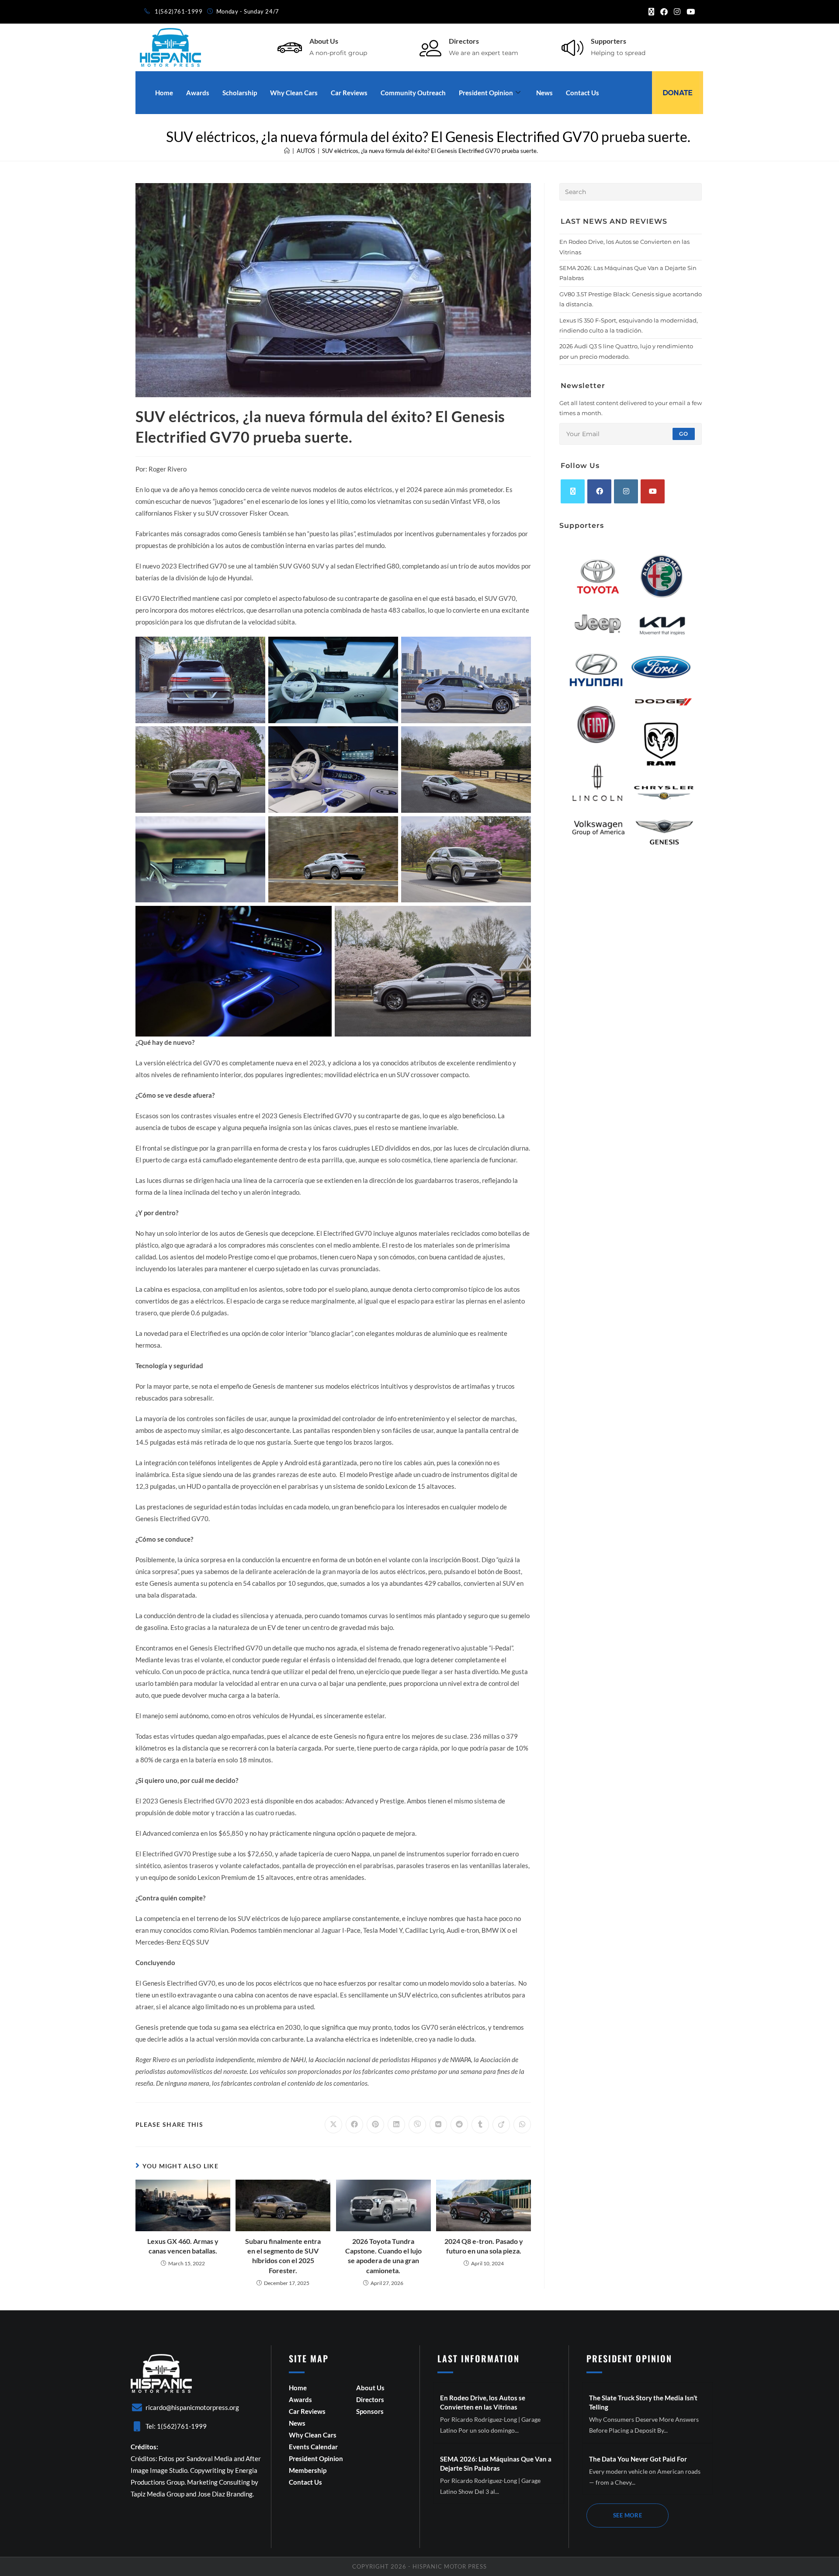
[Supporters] (572, 48)
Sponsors (370, 2411)
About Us (324, 41)
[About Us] (290, 48)
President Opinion (486, 93)
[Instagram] (626, 491)
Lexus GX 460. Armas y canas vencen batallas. (183, 2246)
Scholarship (240, 93)
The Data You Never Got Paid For (638, 2459)
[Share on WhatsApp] (522, 2125)
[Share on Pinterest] (375, 2125)
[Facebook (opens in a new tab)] (664, 12)
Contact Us (582, 93)
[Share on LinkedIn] (396, 2125)
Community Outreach (413, 93)
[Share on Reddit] (459, 2125)
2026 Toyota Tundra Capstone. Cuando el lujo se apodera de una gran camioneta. (383, 2256)
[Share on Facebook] (354, 2125)
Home (164, 93)
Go (684, 434)
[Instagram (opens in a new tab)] (677, 12)
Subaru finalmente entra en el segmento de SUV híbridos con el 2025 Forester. (283, 2256)
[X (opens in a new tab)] (651, 12)
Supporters (608, 41)
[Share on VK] (438, 2125)
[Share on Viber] (417, 2125)
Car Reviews (349, 93)
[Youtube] (653, 491)
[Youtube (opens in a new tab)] (689, 12)
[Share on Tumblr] (480, 2125)
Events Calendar (313, 2447)
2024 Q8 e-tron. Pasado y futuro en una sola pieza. (484, 2246)
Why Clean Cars (294, 93)
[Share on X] (333, 2125)
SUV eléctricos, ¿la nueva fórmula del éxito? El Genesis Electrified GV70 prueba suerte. (430, 151)
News (544, 93)
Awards (198, 93)
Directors (464, 41)
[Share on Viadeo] (501, 2125)
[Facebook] (599, 491)
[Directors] (430, 48)
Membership (308, 2470)
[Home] (287, 151)
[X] (573, 491)
